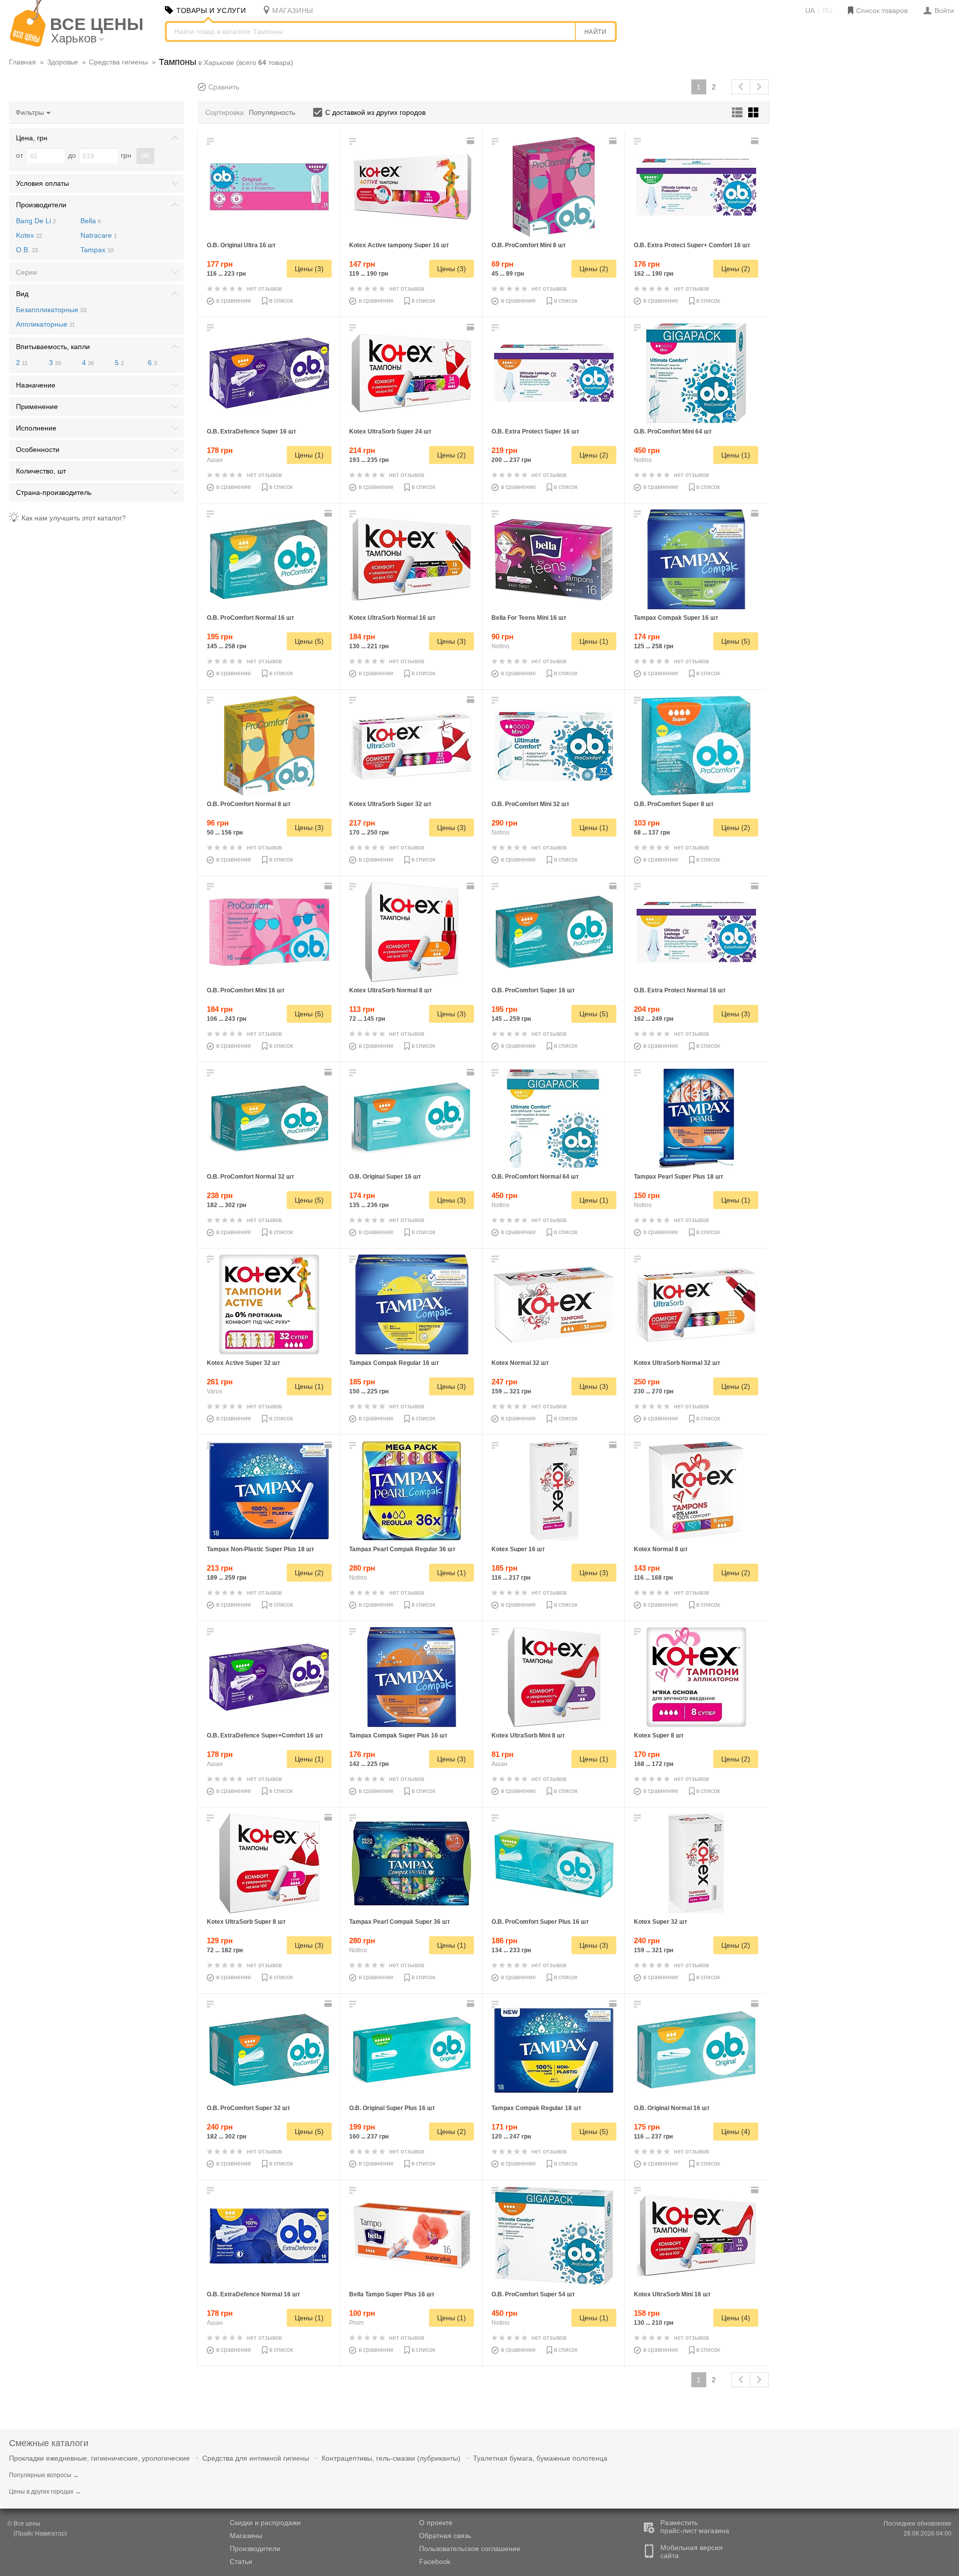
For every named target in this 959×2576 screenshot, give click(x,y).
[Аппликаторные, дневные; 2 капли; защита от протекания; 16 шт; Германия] (412, 1304)
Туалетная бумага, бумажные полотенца (540, 2458)
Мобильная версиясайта (692, 2552)
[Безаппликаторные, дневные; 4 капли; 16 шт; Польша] (412, 2236)
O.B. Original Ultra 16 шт (241, 245)
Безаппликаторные (51, 310)
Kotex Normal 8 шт (661, 1549)
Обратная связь (445, 2536)
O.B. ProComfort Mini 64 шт (673, 431)
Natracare (99, 235)
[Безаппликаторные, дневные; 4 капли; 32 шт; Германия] (269, 2050)
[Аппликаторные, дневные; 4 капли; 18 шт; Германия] (696, 1118)
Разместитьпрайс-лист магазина (695, 2527)
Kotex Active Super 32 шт (243, 1363)
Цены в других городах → (45, 2492)
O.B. (27, 250)
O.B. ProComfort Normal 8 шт (249, 804)
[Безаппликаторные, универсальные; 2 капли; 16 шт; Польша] (554, 559)
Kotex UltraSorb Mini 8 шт (528, 1735)
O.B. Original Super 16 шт (385, 1177)
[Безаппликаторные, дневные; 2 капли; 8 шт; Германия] (554, 187)
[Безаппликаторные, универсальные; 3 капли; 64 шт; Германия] (554, 1118)
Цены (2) (594, 269)
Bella (91, 221)
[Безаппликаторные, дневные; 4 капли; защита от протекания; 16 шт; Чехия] (412, 187)
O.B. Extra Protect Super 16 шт (535, 431)
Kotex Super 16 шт (518, 1549)
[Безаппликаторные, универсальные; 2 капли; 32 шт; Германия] (554, 746)
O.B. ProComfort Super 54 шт (533, 2294)
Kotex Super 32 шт (661, 1922)
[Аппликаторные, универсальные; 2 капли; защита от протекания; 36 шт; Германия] (412, 1491)
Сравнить (224, 87)
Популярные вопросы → (44, 2475)
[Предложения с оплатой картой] (472, 141)
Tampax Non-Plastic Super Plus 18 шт (260, 1549)
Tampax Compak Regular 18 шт (536, 2108)
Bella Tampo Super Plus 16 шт (392, 2294)
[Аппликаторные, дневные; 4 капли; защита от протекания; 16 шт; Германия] (412, 1677)
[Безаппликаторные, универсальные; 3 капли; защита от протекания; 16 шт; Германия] (269, 2236)
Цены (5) (309, 641)
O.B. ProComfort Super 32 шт (248, 2108)
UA (810, 10)
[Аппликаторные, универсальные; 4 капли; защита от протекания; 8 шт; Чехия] (696, 1677)
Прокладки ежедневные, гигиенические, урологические (99, 2458)
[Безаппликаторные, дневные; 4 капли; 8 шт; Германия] (696, 746)
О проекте (436, 2523)
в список (281, 301)
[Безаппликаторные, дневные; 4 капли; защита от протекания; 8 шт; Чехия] (269, 1863)
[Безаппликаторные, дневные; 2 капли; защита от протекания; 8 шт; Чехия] (554, 1677)
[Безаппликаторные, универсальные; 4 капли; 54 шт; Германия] (554, 2236)
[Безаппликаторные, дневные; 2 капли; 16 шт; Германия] (269, 932)
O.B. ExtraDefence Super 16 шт (251, 431)
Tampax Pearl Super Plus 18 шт (679, 1177)
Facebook (435, 2562)
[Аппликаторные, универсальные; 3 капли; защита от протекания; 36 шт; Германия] (412, 1863)
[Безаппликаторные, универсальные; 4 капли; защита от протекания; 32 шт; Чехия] (269, 1304)
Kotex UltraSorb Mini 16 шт (672, 2294)
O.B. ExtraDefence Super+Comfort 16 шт (265, 1735)
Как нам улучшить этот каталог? (74, 518)
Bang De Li (36, 221)
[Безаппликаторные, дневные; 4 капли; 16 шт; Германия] (554, 932)
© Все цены (24, 2524)
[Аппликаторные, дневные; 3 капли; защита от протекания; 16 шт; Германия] (696, 559)
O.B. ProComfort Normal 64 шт (535, 1177)
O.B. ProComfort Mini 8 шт (529, 245)
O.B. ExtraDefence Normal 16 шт (253, 2294)
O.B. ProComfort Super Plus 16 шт (540, 1922)
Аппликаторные (45, 324)
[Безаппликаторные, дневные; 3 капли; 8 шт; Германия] (269, 746)
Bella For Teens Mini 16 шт (529, 618)
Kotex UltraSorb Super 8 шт (246, 1922)
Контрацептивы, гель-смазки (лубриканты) (391, 2458)
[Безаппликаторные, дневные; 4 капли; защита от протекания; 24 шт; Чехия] (412, 373)
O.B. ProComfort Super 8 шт (674, 804)
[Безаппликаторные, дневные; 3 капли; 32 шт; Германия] (269, 1118)
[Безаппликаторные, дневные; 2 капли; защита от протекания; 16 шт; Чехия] (696, 2236)
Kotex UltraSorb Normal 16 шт (392, 618)
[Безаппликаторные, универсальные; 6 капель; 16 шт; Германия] (269, 187)
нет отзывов (264, 289)
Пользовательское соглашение (470, 2549)
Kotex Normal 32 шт (520, 1363)
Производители (255, 2549)
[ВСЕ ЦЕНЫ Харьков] (28, 44)
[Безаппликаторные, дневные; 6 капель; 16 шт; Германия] (554, 1863)
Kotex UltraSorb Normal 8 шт (391, 990)
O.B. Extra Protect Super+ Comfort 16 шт (692, 245)
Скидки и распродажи (265, 2523)
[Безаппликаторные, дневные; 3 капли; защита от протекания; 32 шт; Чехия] (554, 1304)
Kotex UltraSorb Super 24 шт (390, 431)
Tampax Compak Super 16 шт (676, 618)
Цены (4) (736, 2132)
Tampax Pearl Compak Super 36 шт (400, 1922)
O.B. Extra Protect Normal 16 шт (680, 990)
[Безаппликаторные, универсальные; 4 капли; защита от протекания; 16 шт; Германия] (269, 373)
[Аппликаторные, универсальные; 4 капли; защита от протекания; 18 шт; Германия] (269, 1491)
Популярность (272, 112)
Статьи (241, 2562)
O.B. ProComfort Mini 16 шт (246, 990)
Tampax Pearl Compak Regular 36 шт (402, 1549)
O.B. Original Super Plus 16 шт (392, 2108)
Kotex (29, 235)
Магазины (246, 2536)
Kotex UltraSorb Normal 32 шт (677, 1363)
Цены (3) (309, 269)
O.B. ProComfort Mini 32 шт (530, 804)
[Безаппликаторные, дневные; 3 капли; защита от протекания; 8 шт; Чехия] (412, 932)
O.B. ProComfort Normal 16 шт (250, 618)
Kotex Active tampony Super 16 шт (399, 245)
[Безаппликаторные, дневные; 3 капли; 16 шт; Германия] (269, 559)
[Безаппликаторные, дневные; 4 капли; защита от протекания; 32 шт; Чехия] (412, 746)
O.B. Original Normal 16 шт (672, 2108)
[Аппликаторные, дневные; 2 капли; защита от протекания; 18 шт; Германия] (554, 2050)
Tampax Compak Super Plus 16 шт (398, 1735)
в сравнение (234, 301)
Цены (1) (309, 455)
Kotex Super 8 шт (659, 1735)
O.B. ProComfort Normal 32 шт (250, 1177)
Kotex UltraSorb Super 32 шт (390, 804)
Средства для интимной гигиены (256, 2458)
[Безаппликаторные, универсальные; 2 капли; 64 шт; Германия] (696, 373)
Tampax (97, 250)
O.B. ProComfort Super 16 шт (533, 990)
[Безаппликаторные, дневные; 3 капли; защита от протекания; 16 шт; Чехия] (412, 559)
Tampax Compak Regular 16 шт (394, 1363)
